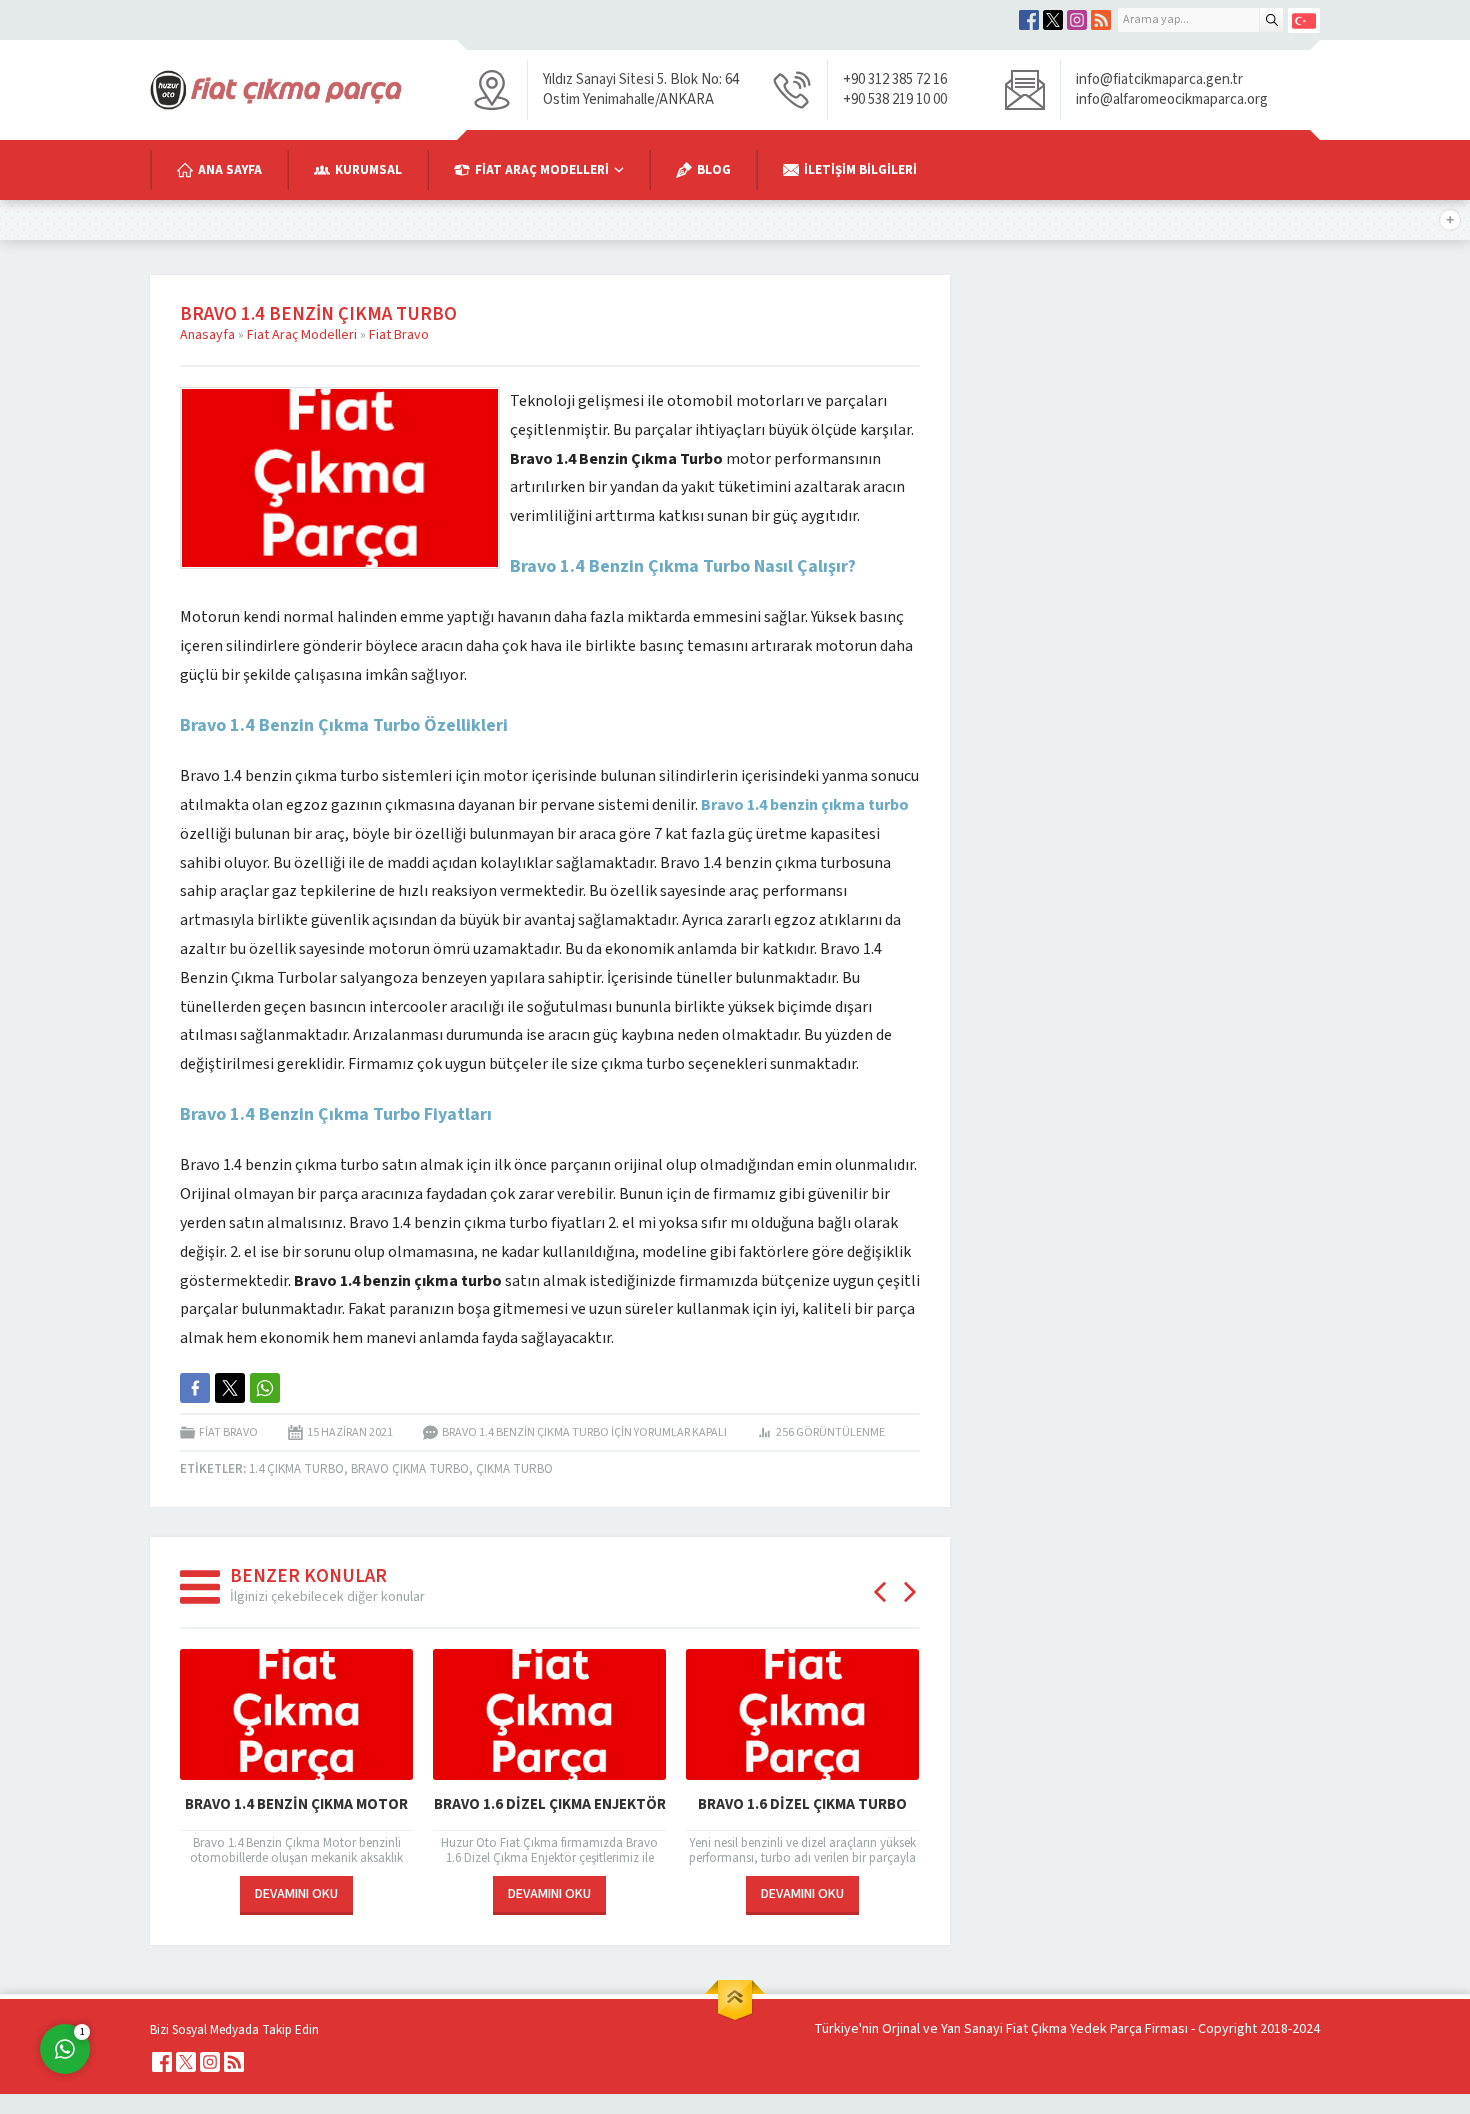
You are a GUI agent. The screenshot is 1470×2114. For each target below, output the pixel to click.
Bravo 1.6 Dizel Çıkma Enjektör (550, 1804)
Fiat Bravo (399, 335)
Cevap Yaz (190, 1967)
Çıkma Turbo (514, 1469)
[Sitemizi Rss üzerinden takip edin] (1101, 20)
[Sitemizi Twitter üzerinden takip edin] (1053, 20)
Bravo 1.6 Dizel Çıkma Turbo (802, 1804)
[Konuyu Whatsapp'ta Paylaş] (265, 1388)
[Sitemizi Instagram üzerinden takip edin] (1077, 20)
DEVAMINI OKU (296, 1894)
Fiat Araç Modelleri (302, 335)
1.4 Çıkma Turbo (296, 1469)
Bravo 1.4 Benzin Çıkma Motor (296, 1804)
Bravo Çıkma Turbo (410, 1469)
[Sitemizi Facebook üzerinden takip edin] (1029, 20)
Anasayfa (207, 335)
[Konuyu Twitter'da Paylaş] (230, 1388)
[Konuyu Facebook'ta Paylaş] (195, 1388)
